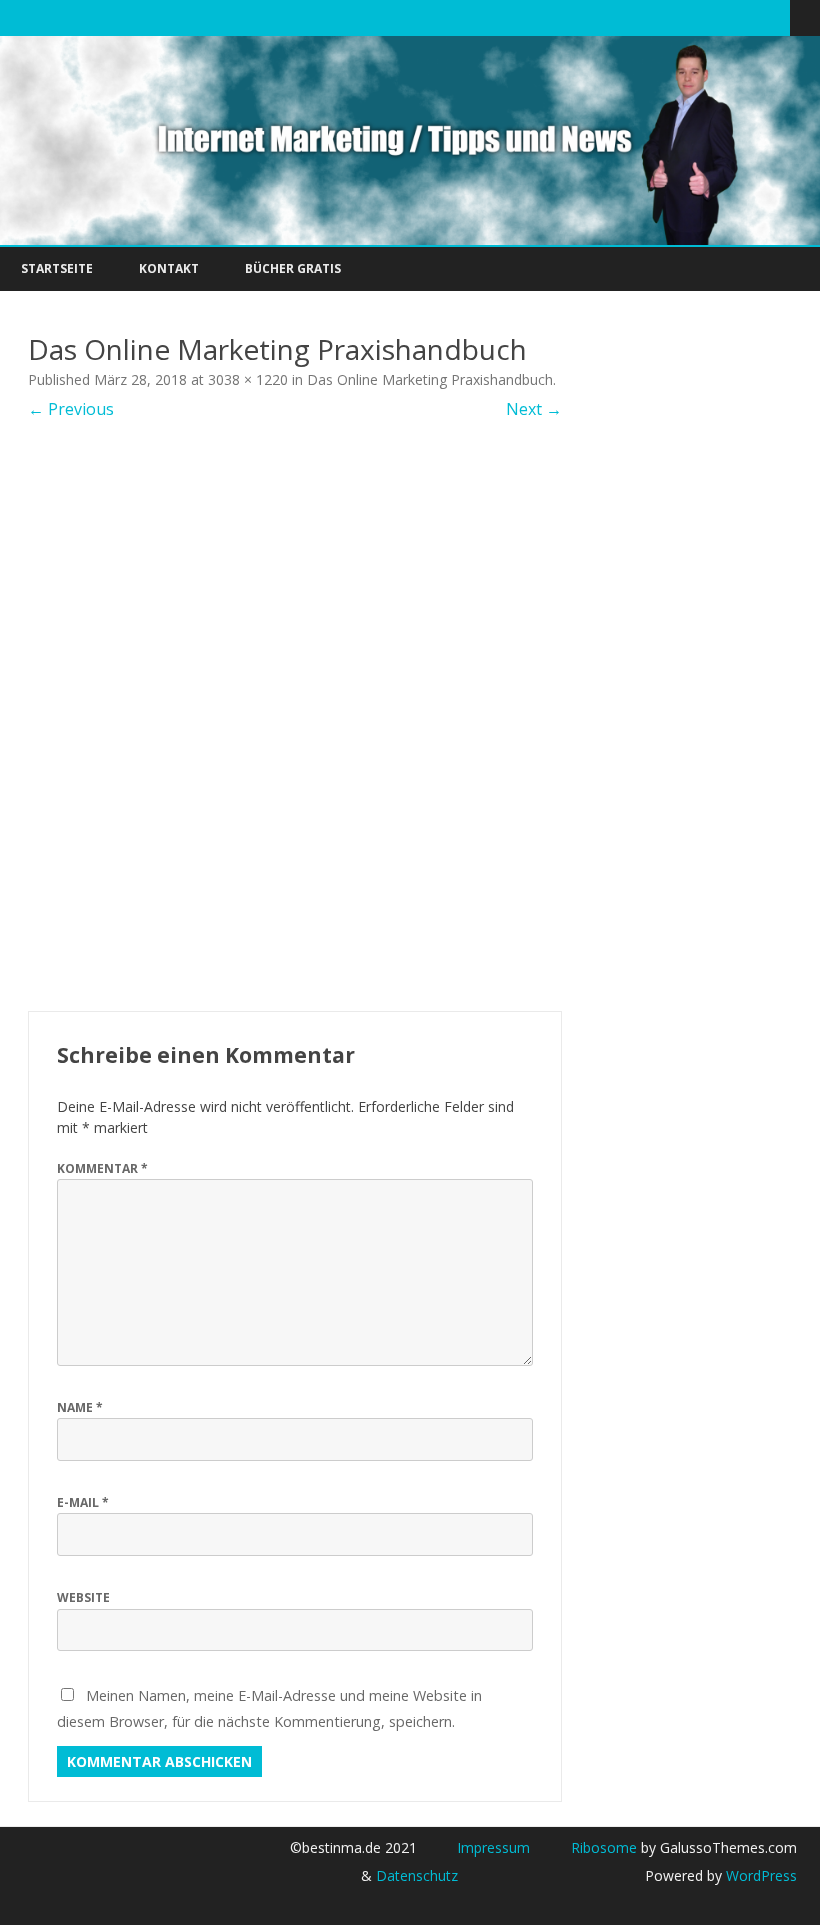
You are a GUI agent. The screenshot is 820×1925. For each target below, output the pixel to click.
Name (80, 1407)
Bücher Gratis (293, 268)
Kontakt (169, 268)
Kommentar (102, 1168)
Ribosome (604, 1847)
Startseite (57, 268)
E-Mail (83, 1502)
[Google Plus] (712, 17)
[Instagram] (754, 17)
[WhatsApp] (775, 17)
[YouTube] (733, 17)
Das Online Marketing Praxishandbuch (430, 379)
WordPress (759, 1875)
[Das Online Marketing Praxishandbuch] (295, 716)
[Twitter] (670, 17)
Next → (534, 409)
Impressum (493, 1847)
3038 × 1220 (248, 379)
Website (83, 1597)
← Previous (71, 409)
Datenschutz (417, 1875)
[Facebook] (691, 17)
